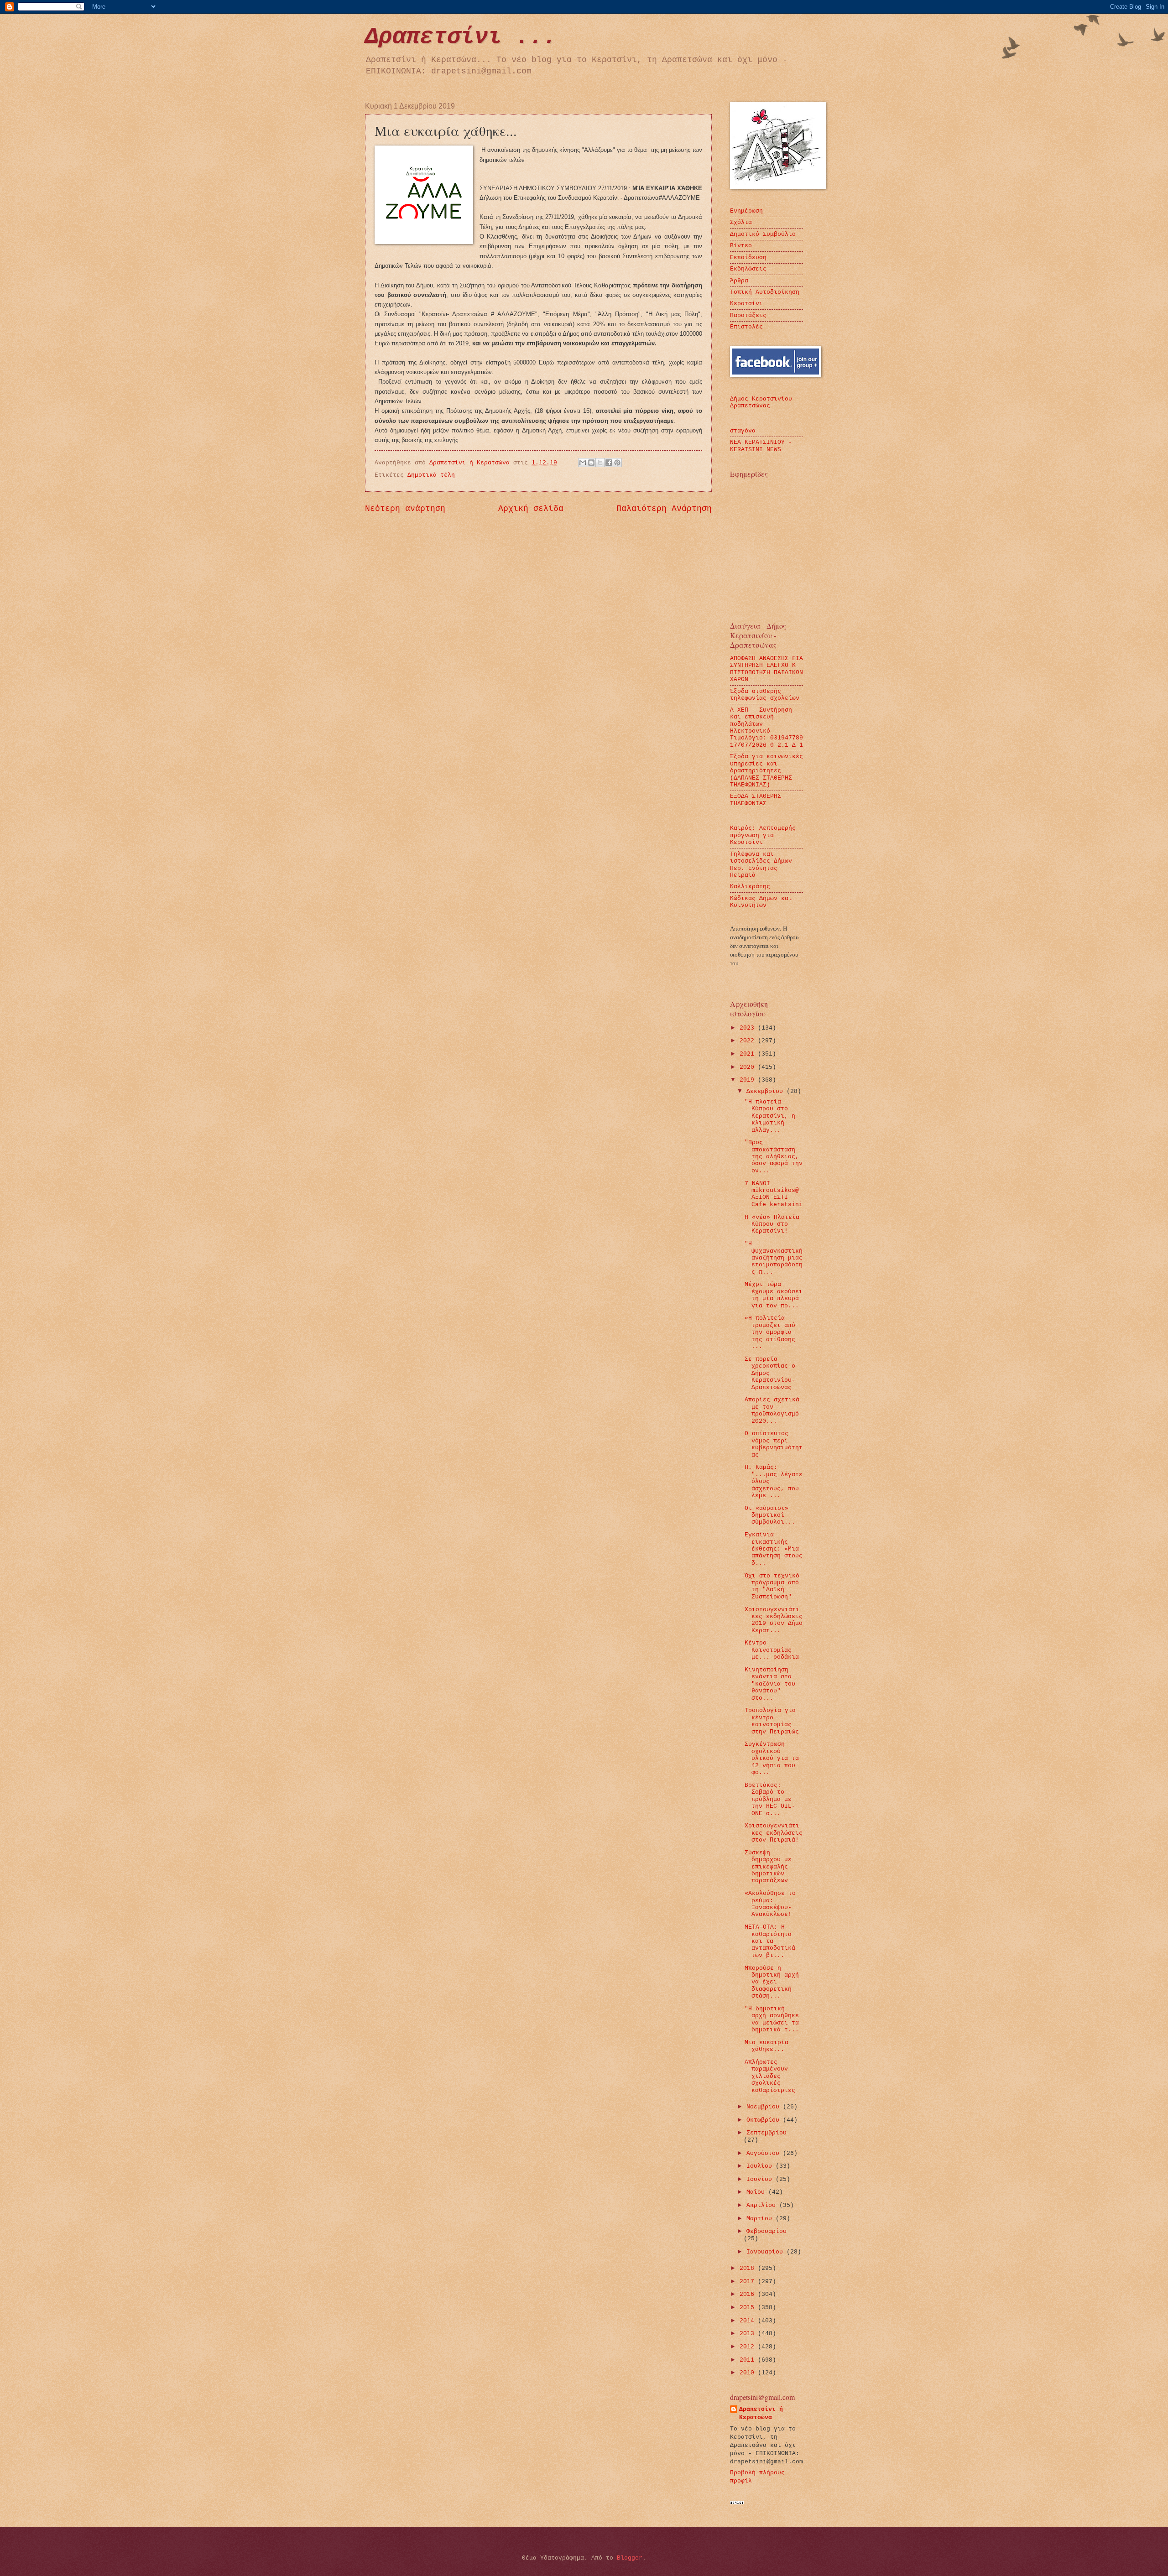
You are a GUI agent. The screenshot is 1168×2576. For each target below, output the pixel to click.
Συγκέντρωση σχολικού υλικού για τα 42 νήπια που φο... (772, 1758)
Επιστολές (746, 327)
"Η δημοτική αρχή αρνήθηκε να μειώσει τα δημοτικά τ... (772, 2019)
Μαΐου (757, 2192)
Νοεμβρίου (765, 2107)
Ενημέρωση (746, 211)
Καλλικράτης (750, 887)
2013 (749, 2334)
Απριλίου (763, 2205)
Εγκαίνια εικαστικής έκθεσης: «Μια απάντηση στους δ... (774, 1549)
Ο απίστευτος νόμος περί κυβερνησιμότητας (774, 1444)
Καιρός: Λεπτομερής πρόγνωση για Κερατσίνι (763, 835)
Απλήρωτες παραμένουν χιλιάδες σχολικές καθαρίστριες (770, 2076)
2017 (749, 2282)
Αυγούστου (765, 2153)
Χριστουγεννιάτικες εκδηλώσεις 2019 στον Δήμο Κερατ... (774, 1620)
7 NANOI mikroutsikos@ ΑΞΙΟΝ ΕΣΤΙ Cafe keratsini (774, 1194)
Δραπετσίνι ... (461, 37)
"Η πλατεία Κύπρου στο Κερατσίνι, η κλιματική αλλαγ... (770, 1116)
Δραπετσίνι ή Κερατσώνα (761, 2413)
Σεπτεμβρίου (766, 2133)
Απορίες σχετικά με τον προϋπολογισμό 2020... (772, 1410)
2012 (749, 2347)
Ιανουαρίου (766, 2252)
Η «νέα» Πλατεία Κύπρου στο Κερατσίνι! (772, 1224)
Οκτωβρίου (765, 2120)
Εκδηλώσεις (748, 269)
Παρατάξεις (748, 315)
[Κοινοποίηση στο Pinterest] (617, 463)
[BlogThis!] (591, 463)
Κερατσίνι (746, 304)
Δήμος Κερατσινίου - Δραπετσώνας (765, 402)
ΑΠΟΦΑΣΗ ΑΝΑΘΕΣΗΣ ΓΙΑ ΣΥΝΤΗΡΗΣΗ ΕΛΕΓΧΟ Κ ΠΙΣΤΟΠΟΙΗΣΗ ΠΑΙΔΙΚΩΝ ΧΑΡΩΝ (766, 669)
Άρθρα (739, 281)
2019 (749, 1080)
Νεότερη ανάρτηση (405, 509)
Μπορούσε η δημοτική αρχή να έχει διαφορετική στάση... (772, 1982)
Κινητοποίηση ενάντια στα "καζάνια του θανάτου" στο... (770, 1684)
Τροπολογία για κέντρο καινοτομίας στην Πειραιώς (772, 1721)
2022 (749, 1041)
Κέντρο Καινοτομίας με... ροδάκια (772, 1650)
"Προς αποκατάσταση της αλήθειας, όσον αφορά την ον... (774, 1157)
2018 (749, 2268)
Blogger (630, 2558)
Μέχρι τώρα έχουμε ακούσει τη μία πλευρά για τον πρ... (774, 1295)
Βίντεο (741, 246)
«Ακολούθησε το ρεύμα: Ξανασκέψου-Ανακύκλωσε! (770, 1904)
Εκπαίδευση (748, 258)
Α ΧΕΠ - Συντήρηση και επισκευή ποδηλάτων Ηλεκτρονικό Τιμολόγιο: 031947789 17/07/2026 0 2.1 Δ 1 (766, 728)
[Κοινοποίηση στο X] (600, 463)
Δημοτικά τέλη (431, 475)
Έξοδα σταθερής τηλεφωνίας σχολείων (765, 695)
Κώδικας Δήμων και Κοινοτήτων (761, 902)
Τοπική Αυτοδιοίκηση (765, 292)
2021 (749, 1054)
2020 (749, 1067)
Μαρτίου (761, 2219)
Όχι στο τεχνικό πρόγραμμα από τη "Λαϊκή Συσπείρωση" (772, 1586)
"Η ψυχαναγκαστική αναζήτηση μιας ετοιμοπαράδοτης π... (774, 1258)
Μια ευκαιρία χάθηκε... (766, 2046)
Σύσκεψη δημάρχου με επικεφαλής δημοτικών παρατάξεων (768, 1867)
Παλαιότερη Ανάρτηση (664, 509)
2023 (749, 1028)
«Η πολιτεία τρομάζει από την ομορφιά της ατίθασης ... (770, 1332)
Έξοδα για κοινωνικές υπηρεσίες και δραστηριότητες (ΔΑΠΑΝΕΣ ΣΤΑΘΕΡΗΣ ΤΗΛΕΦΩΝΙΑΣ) (766, 771)
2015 (749, 2308)
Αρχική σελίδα (531, 509)
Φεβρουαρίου (766, 2231)
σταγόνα (743, 431)
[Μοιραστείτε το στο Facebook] (609, 463)
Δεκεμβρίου (766, 1091)
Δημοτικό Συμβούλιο (763, 234)
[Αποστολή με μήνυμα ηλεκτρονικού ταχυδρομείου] (583, 463)
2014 (749, 2321)
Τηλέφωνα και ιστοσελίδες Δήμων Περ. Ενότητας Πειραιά (761, 865)
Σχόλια (741, 222)
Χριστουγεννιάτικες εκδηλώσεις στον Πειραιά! (774, 1833)
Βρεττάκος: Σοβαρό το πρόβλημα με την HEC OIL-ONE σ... (770, 1799)
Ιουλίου (761, 2166)
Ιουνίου (761, 2179)
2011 (749, 2360)
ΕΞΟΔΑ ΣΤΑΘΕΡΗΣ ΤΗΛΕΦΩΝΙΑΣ (756, 800)
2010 (749, 2373)
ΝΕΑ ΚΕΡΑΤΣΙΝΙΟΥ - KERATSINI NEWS (761, 446)
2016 (749, 2294)
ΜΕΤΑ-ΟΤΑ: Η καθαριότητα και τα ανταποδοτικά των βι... (770, 1941)
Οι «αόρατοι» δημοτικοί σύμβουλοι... (770, 1515)
